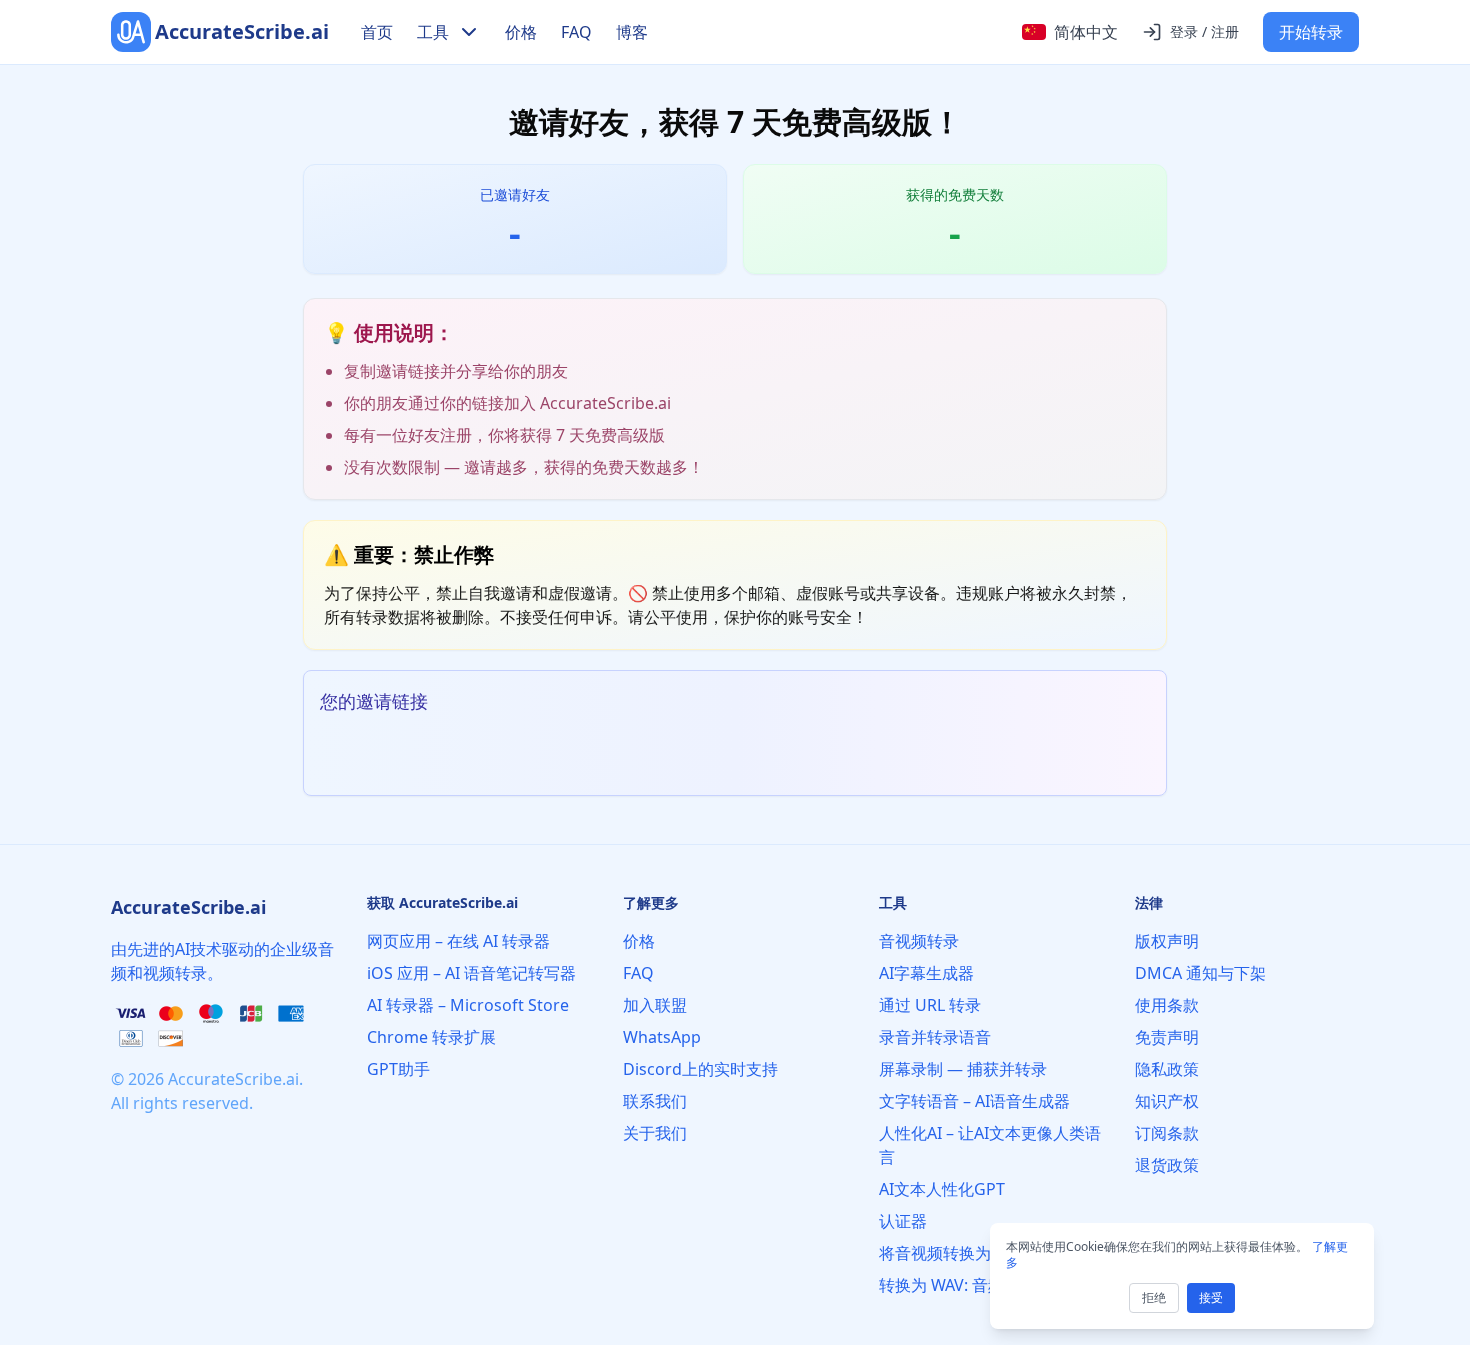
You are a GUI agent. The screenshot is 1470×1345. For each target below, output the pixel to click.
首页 (377, 32)
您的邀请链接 (374, 701)
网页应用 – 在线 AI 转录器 (458, 941)
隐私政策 (1167, 1069)
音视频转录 (919, 941)
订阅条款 (1167, 1133)
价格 (521, 32)
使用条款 (1167, 1005)
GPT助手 (398, 1069)
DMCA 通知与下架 (1200, 973)
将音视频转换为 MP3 (954, 1253)
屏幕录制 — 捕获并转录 (963, 1069)
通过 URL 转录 (930, 1005)
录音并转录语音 (935, 1037)
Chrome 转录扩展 (431, 1037)
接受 (1211, 1297)
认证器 (903, 1221)
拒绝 (1154, 1297)
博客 (632, 32)
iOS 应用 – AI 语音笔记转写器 (471, 973)
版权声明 (1167, 941)
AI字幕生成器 (926, 973)
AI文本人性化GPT (942, 1189)
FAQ (576, 32)
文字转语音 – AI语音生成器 (974, 1101)
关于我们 (655, 1133)
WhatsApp (662, 1037)
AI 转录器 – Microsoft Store (468, 1005)
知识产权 (1167, 1101)
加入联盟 (655, 1005)
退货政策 (1167, 1165)
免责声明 (1167, 1037)
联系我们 (655, 1101)
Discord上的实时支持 (700, 1069)
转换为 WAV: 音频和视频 (965, 1285)
